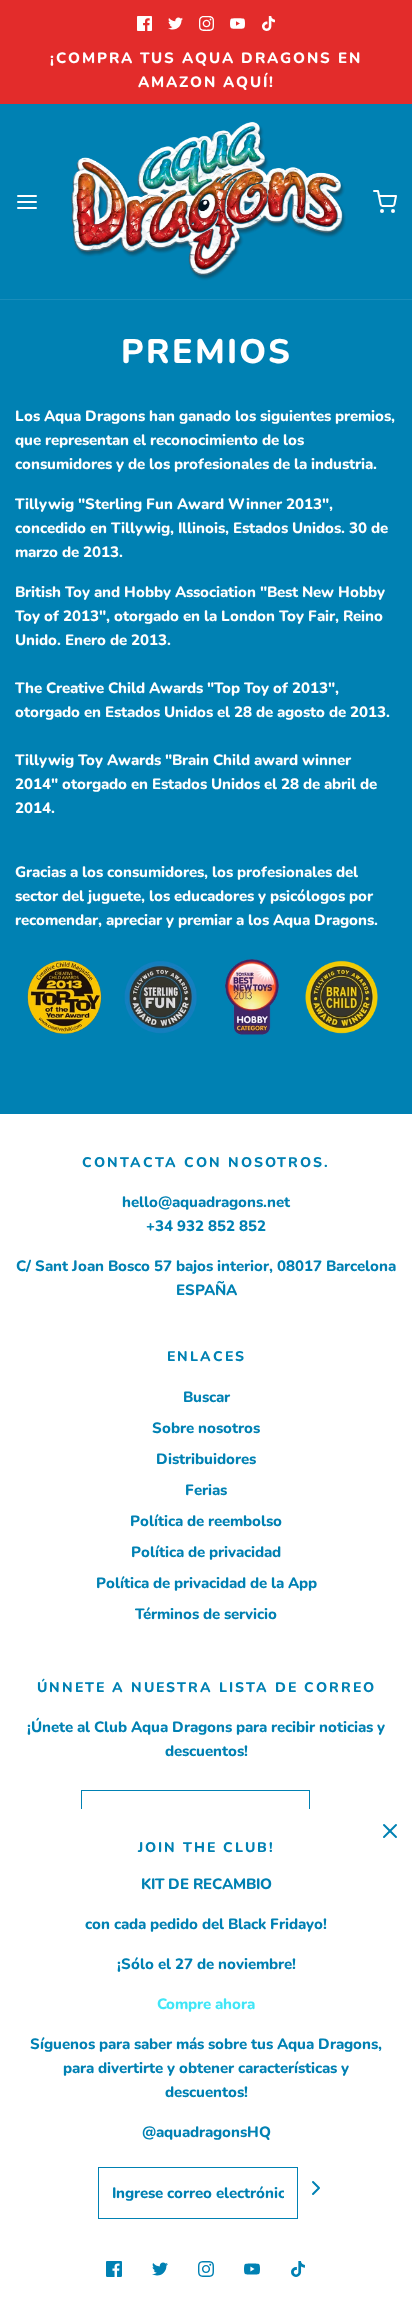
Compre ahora (206, 2004)
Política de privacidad (206, 1552)
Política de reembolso (206, 1521)
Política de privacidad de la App (206, 1583)
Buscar (206, 1397)
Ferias (206, 1490)
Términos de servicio (206, 1614)
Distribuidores (206, 1459)
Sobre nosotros (206, 1428)
